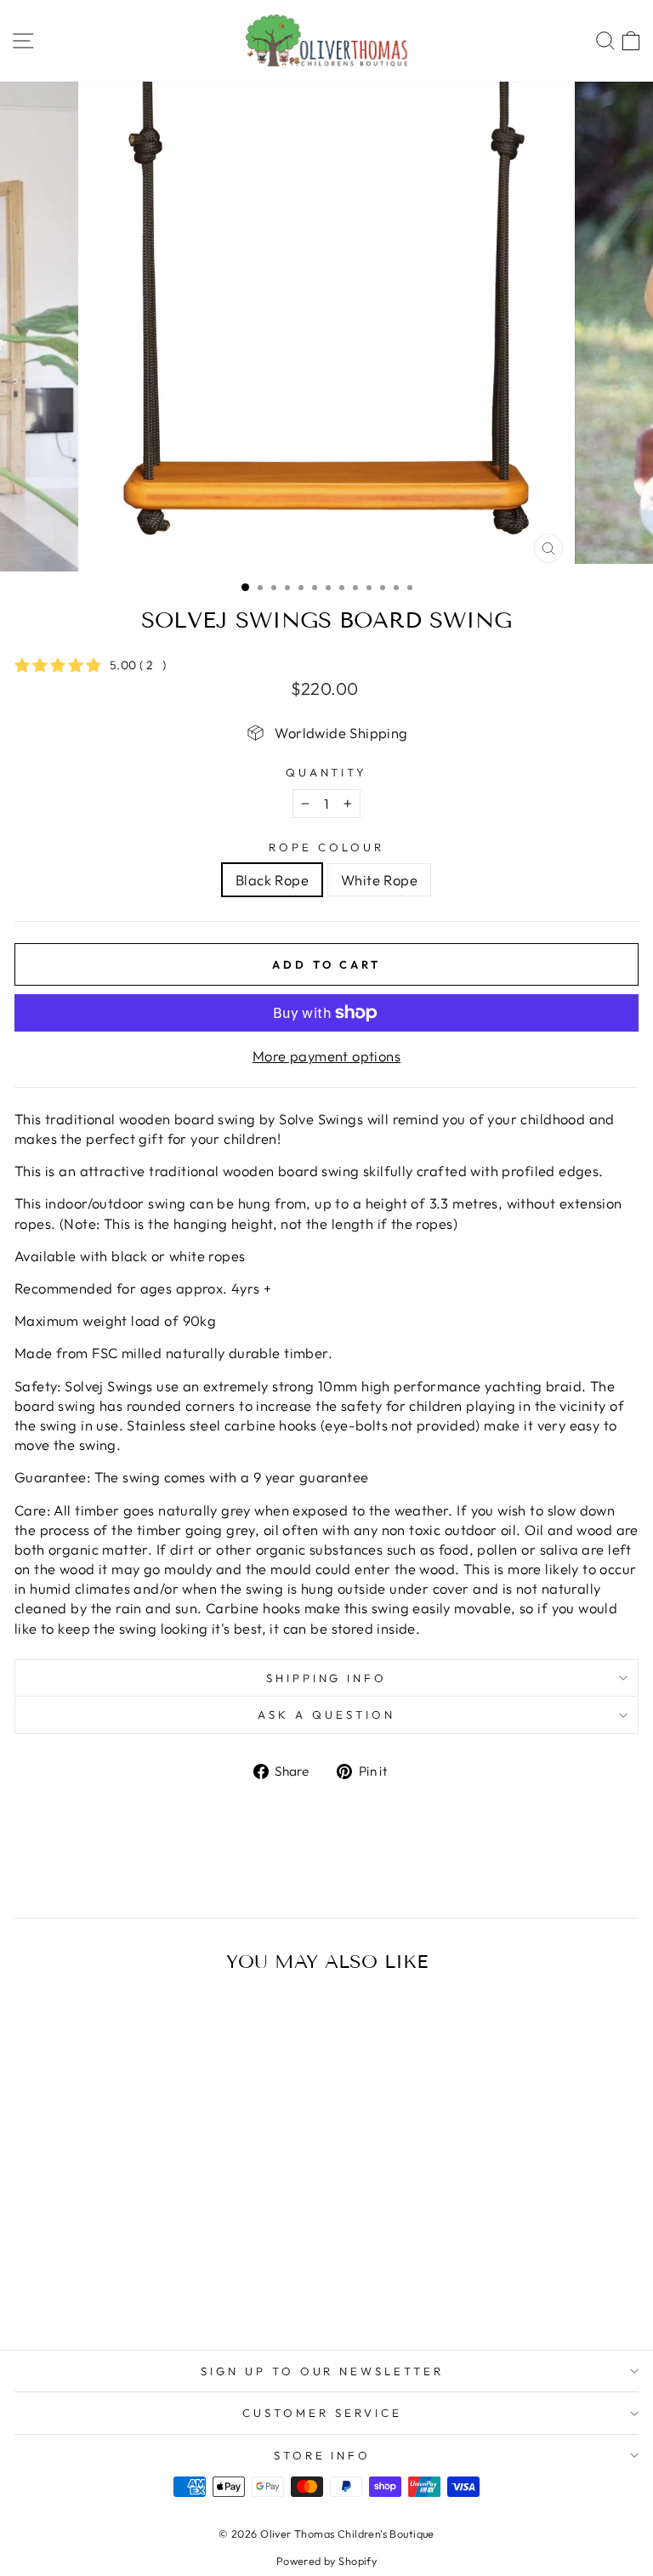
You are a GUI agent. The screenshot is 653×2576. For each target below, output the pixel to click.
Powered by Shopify (326, 2561)
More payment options (326, 1056)
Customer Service (322, 2413)
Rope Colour (326, 847)
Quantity (327, 772)
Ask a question (326, 1714)
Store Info (323, 2455)
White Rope (379, 880)
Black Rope (272, 880)
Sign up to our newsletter (322, 2371)
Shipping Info (327, 1678)
